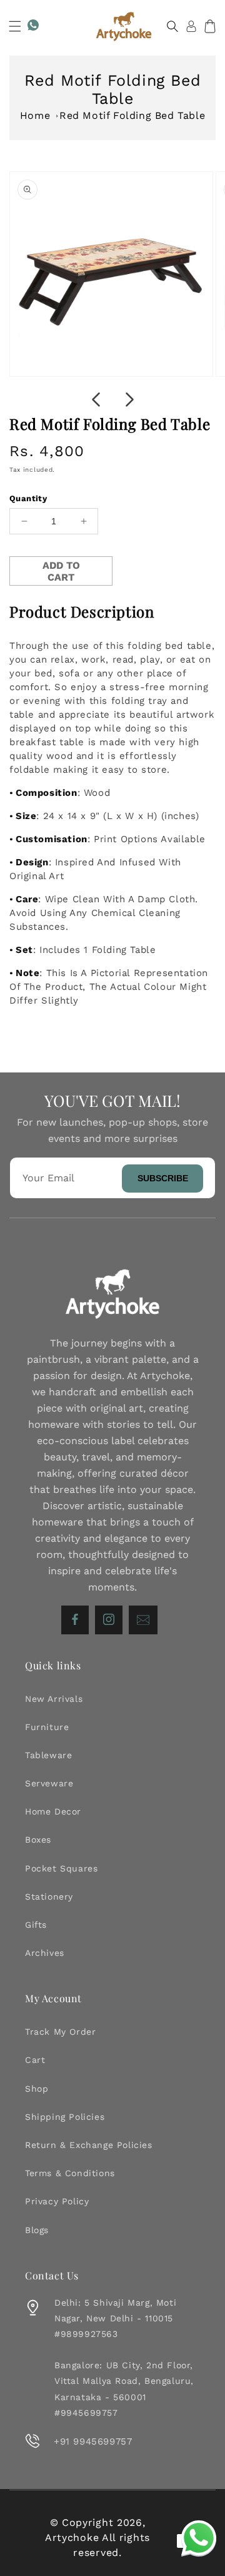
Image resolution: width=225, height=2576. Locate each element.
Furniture (47, 1727)
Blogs (37, 2230)
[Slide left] (96, 400)
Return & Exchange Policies (89, 2145)
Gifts (36, 1925)
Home (35, 115)
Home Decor (53, 1811)
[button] (15, 26)
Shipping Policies (65, 2117)
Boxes (38, 1840)
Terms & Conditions (70, 2173)
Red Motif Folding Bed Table (132, 115)
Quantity (28, 498)
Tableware (48, 1755)
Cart (35, 2060)
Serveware (49, 1783)
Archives (45, 1953)
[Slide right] (129, 400)
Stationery (49, 1896)
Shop (37, 2089)
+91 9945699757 (93, 2441)
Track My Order (60, 2032)
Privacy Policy (57, 2201)
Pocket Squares (61, 1868)
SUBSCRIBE (163, 1178)
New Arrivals (54, 1699)
